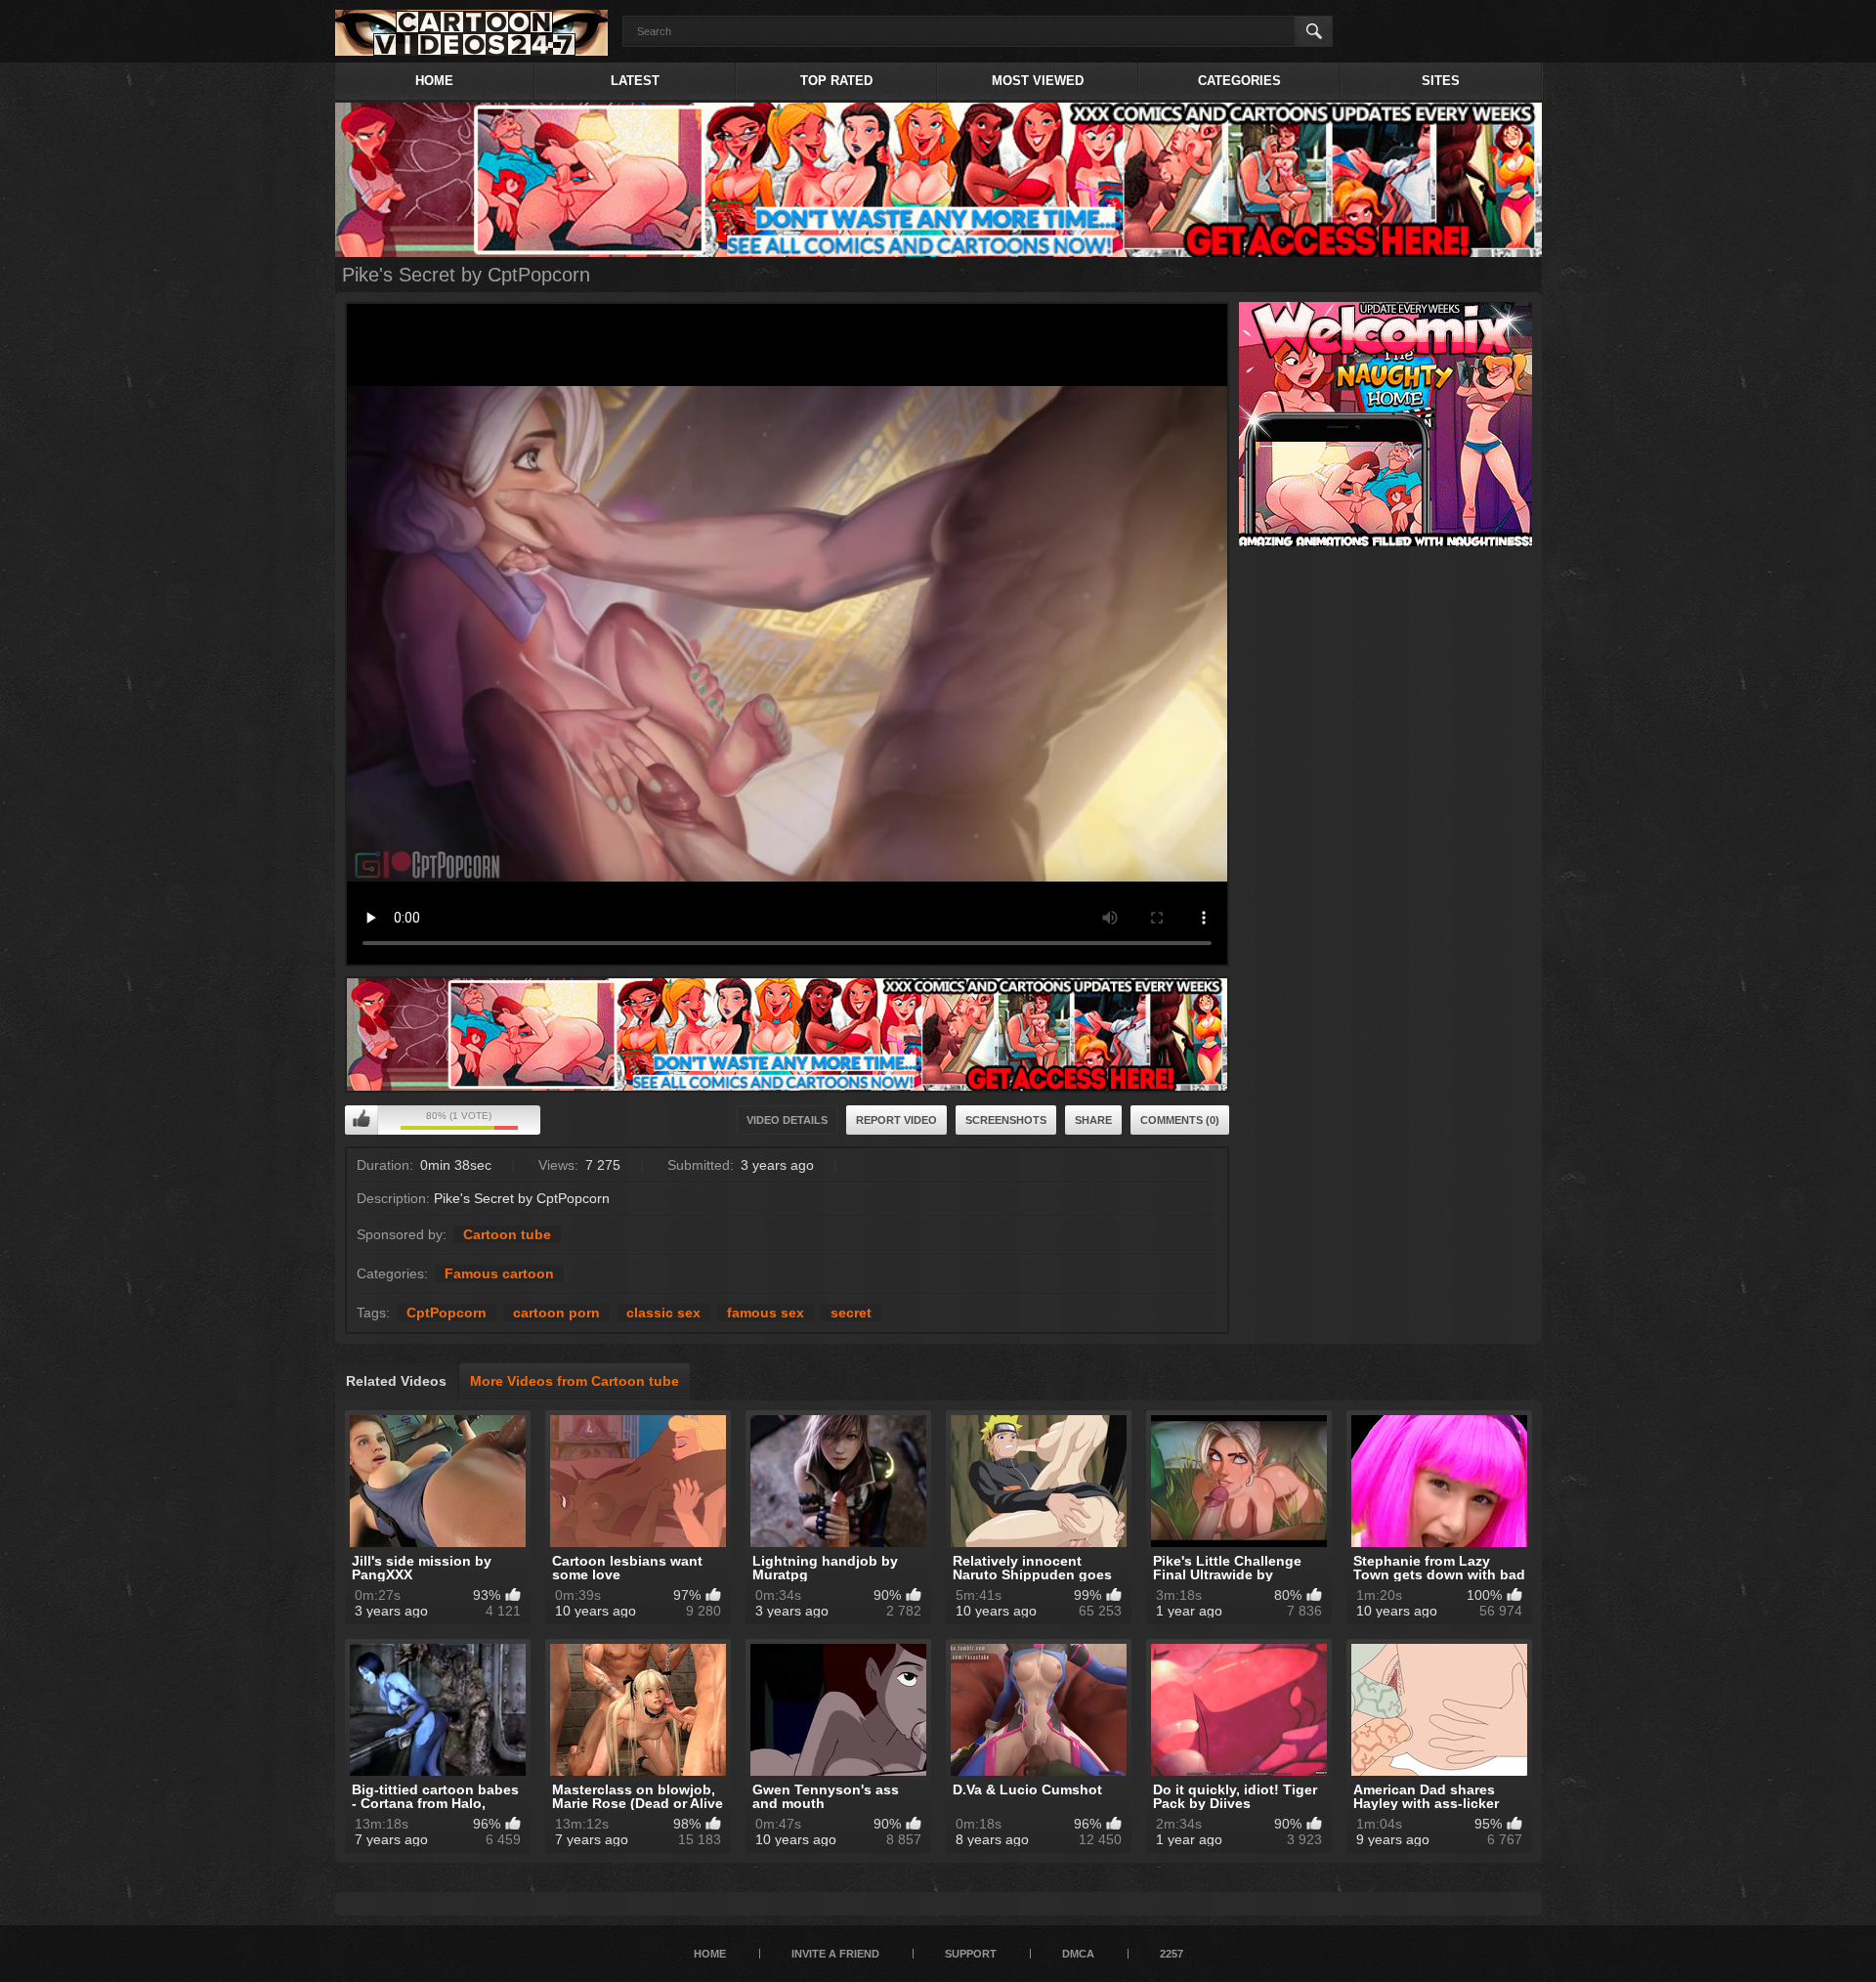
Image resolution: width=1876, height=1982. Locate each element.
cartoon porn (556, 1313)
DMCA (1078, 1954)
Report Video (896, 1120)
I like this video (362, 1120)
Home (434, 81)
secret (851, 1313)
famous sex (766, 1313)
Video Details (787, 1120)
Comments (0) (1180, 1120)
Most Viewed (1038, 81)
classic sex (663, 1313)
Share (1093, 1120)
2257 (1172, 1954)
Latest (635, 81)
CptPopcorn (447, 1313)
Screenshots (1006, 1120)
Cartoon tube (507, 1234)
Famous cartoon (499, 1273)
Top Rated (836, 81)
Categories (1239, 81)
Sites (1441, 81)
